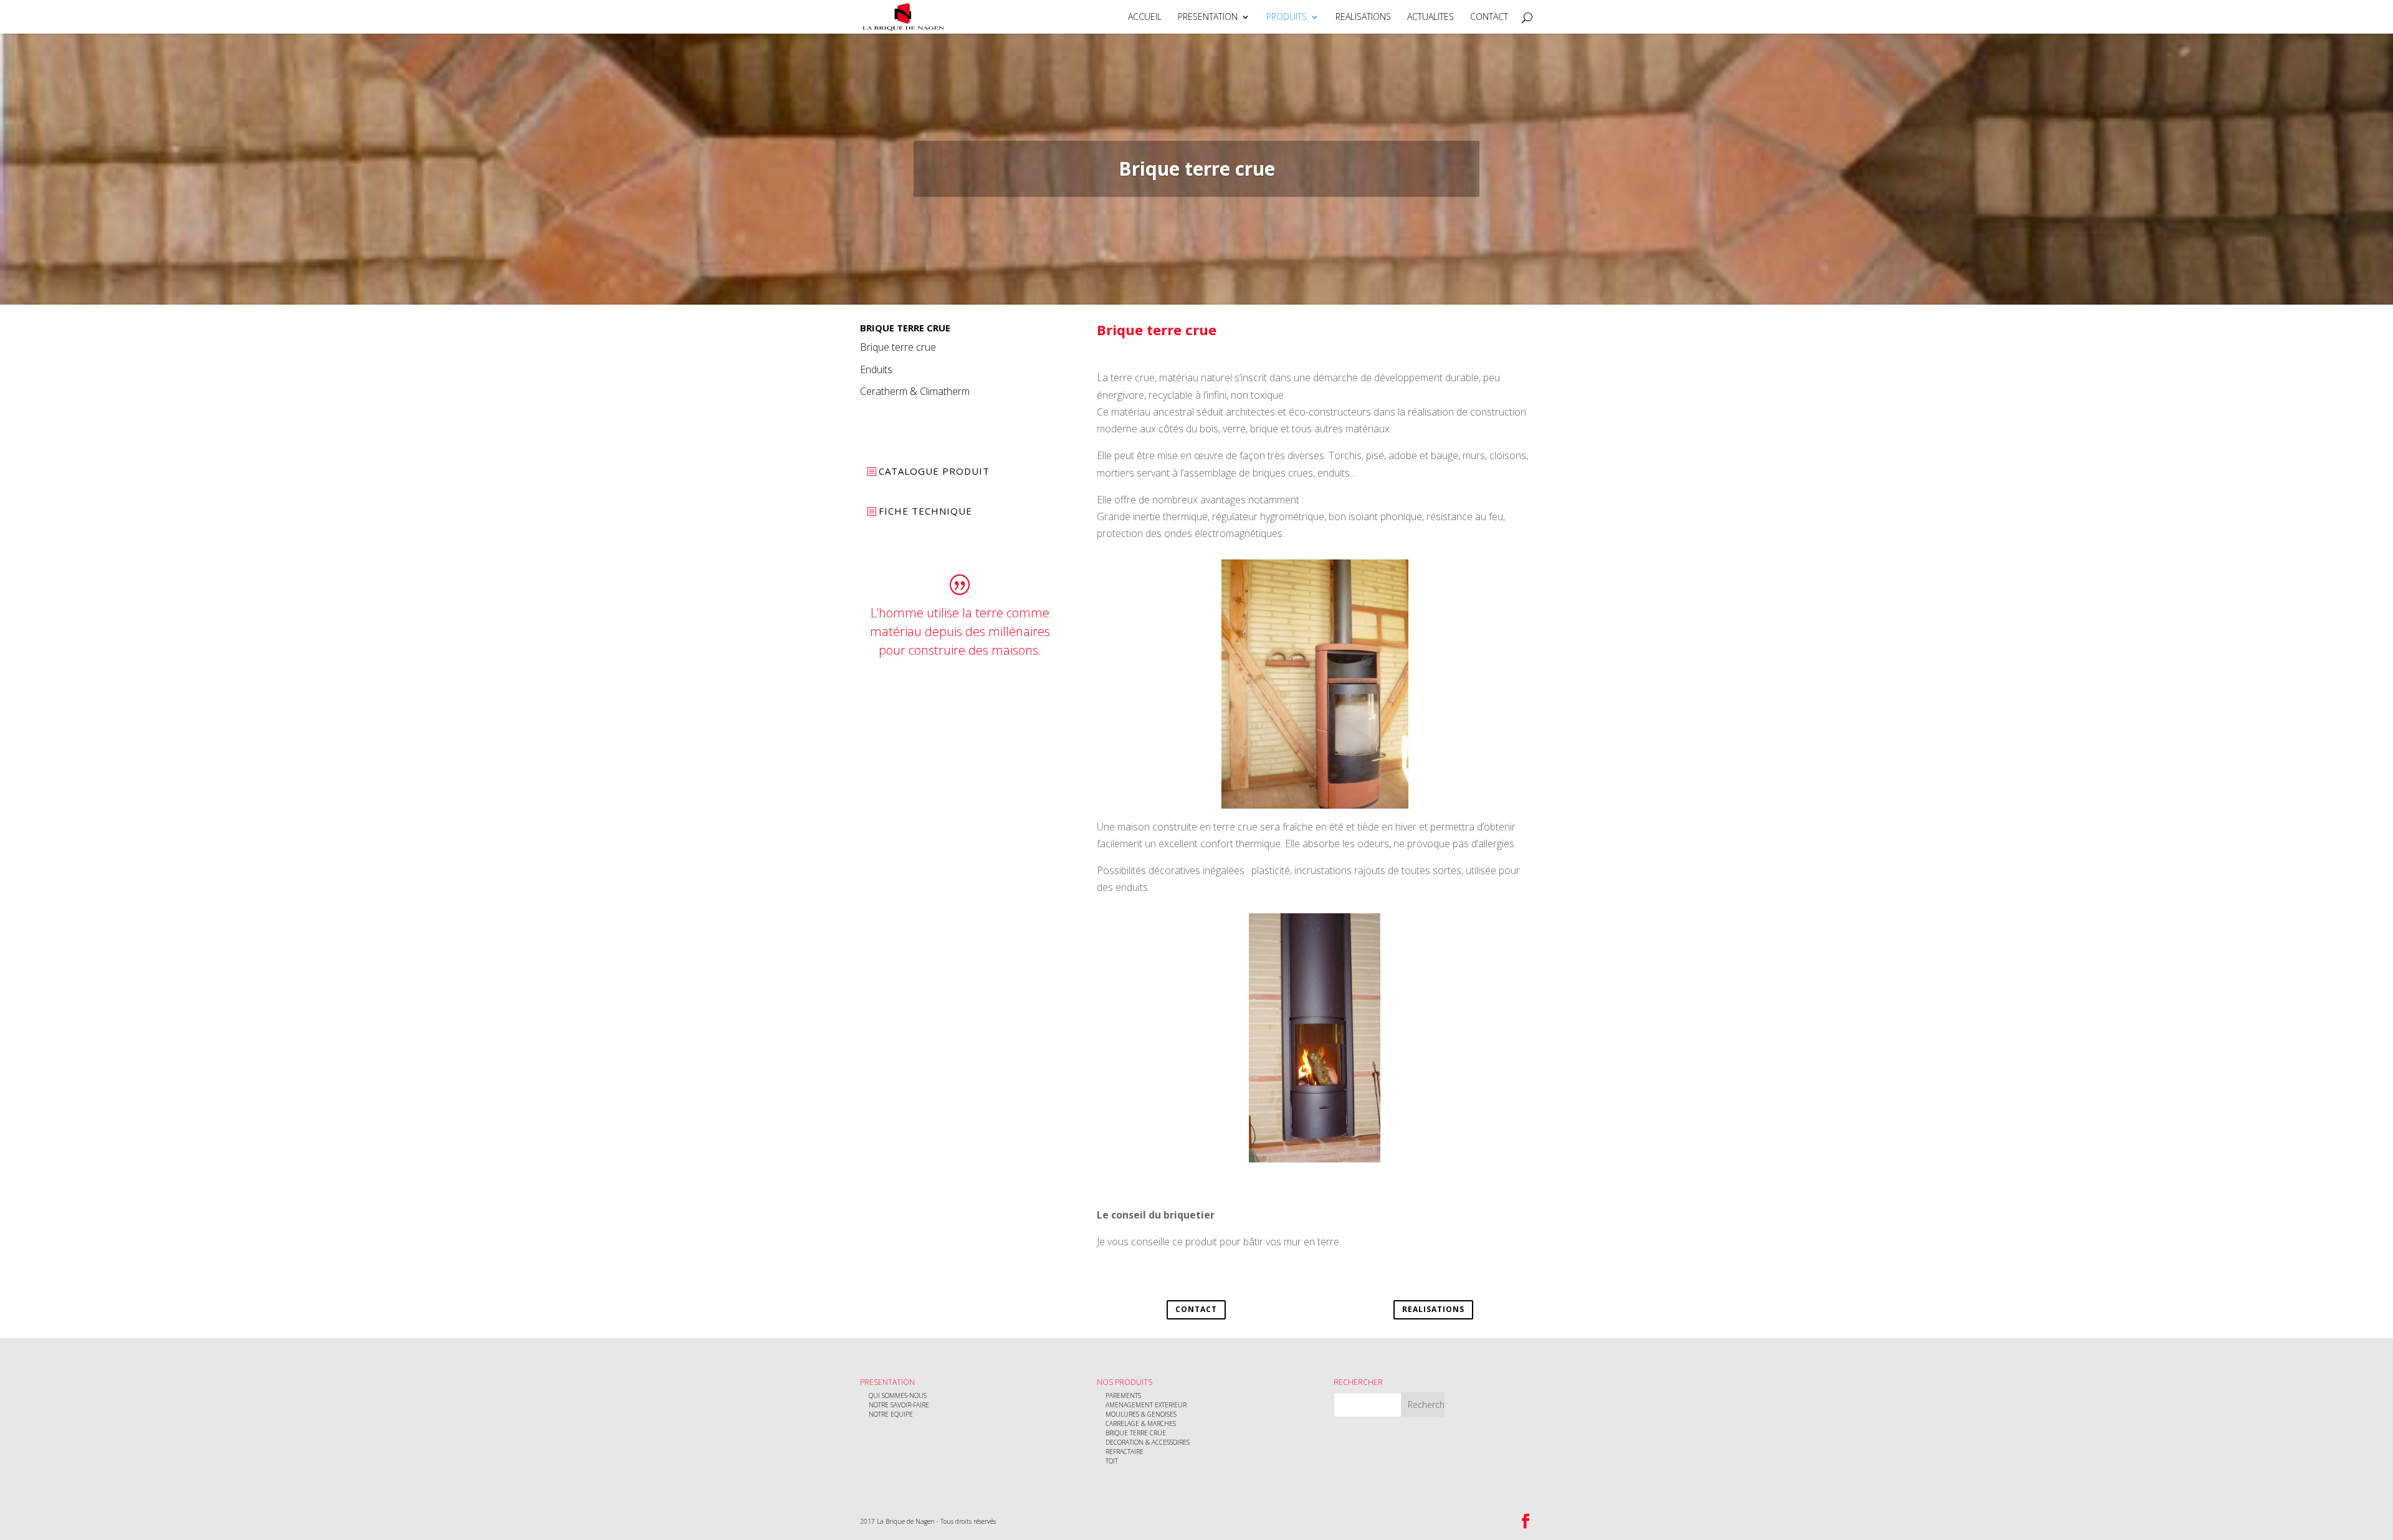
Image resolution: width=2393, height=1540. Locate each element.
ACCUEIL (1145, 17)
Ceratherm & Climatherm (915, 391)
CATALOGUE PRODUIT (934, 471)
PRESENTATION (1208, 17)
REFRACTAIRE (1125, 1452)
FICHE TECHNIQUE (925, 511)
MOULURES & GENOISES (1141, 1414)
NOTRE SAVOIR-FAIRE (899, 1405)
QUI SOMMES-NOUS (898, 1395)
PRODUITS (1287, 17)
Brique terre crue (898, 347)
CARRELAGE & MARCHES (1141, 1424)
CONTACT (1489, 17)
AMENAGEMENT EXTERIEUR (1146, 1405)
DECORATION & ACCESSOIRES (1148, 1442)
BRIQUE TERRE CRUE (1136, 1433)
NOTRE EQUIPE (891, 1414)
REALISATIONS (1363, 17)
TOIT (1112, 1461)
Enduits (876, 369)
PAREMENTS (1123, 1395)
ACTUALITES (1431, 17)
